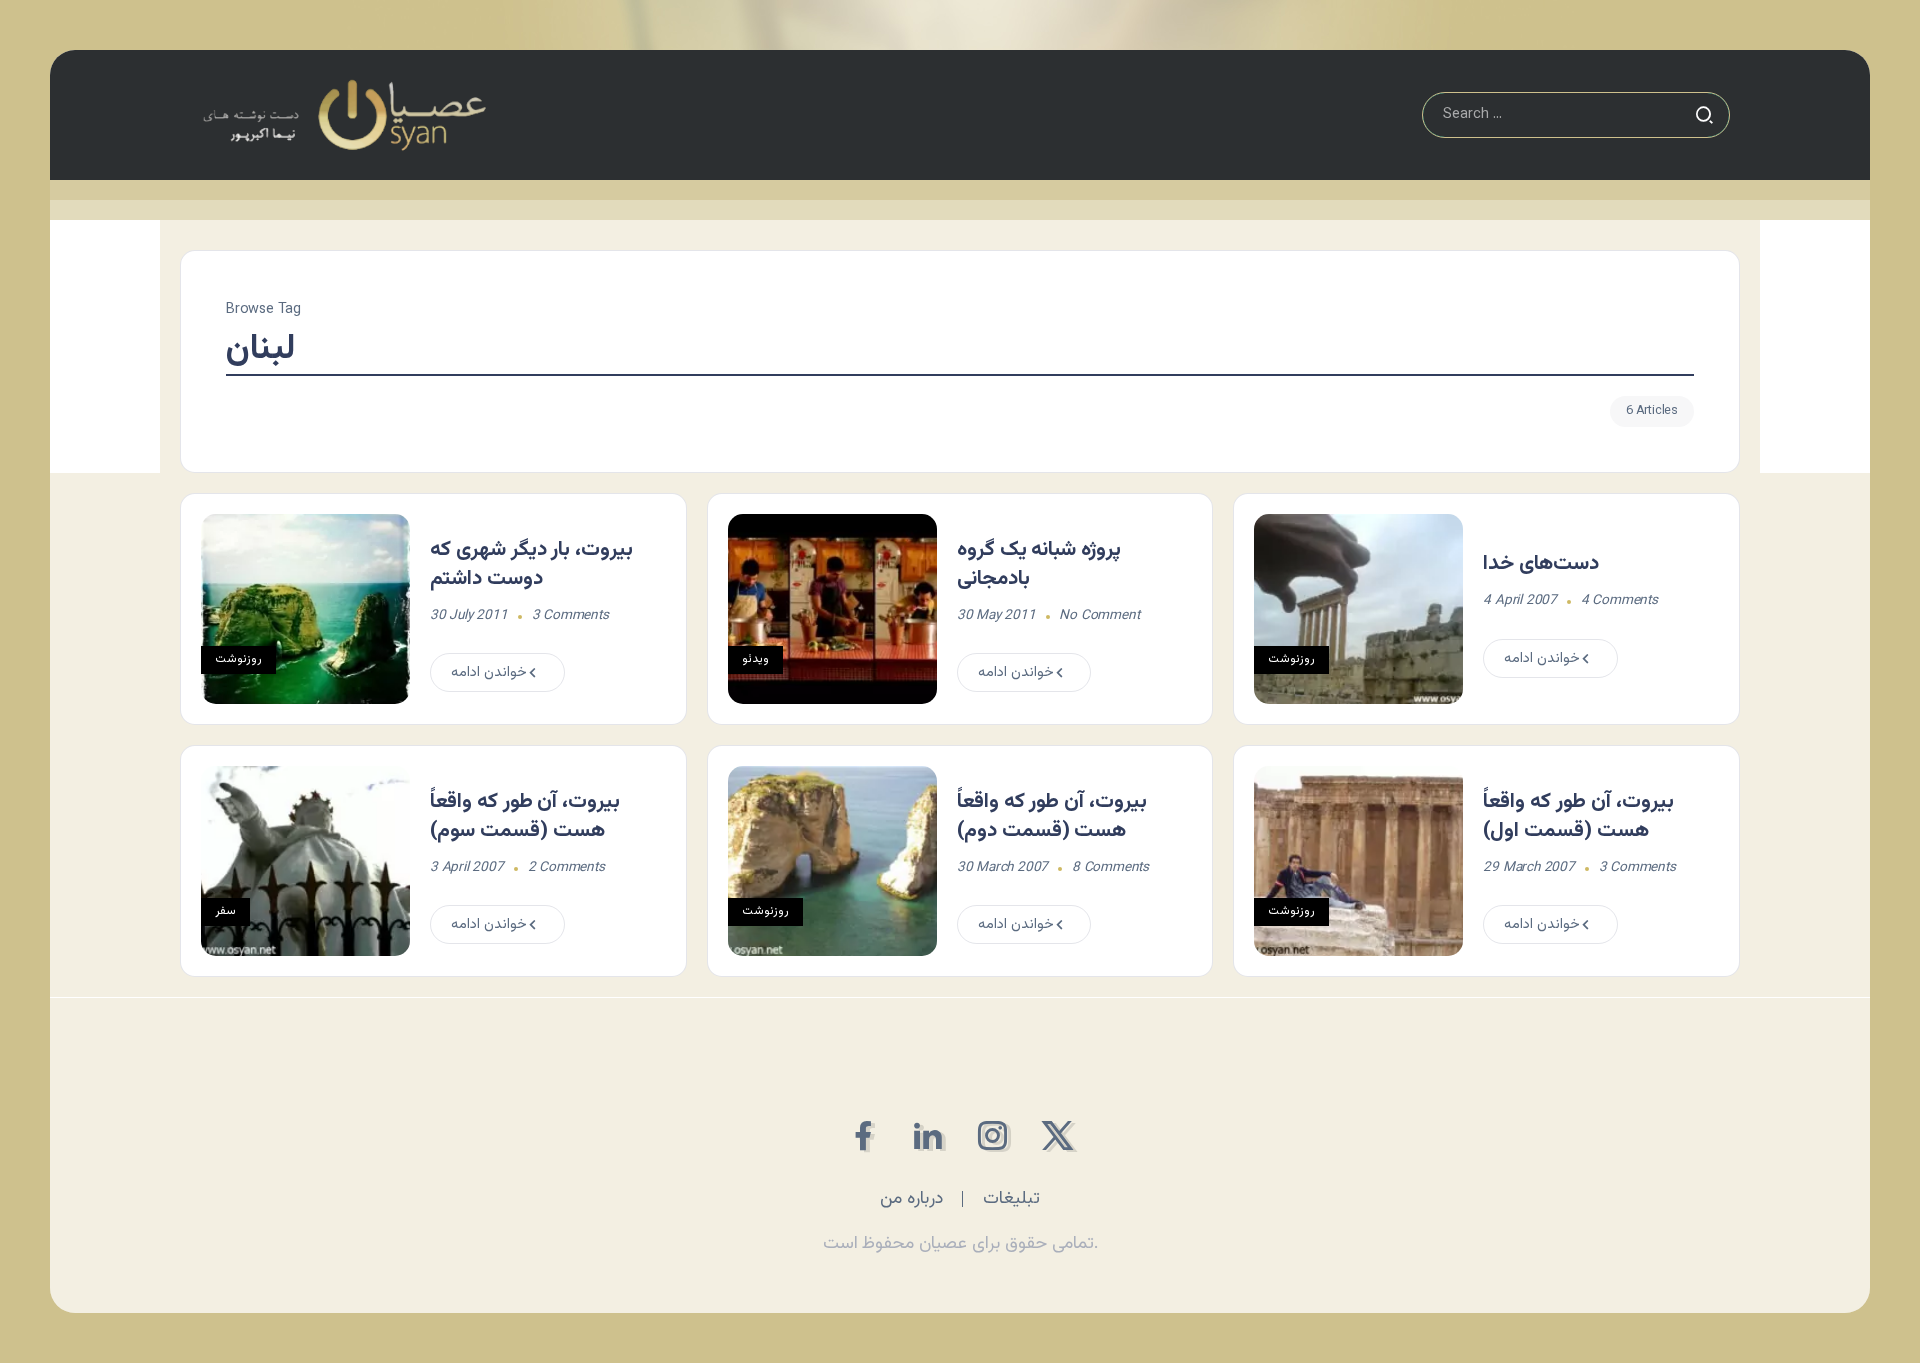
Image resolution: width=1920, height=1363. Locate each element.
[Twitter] (1057, 1135)
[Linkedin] (927, 1135)
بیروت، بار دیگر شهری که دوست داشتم (531, 564)
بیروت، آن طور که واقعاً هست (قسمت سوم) (525, 816)
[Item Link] (305, 609)
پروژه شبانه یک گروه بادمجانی (1039, 564)
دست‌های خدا (1541, 564)
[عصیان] (344, 115)
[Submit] (1704, 115)
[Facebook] (862, 1135)
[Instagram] (992, 1135)
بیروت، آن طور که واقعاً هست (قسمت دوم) (1052, 816)
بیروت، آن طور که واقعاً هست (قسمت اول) (1578, 816)
